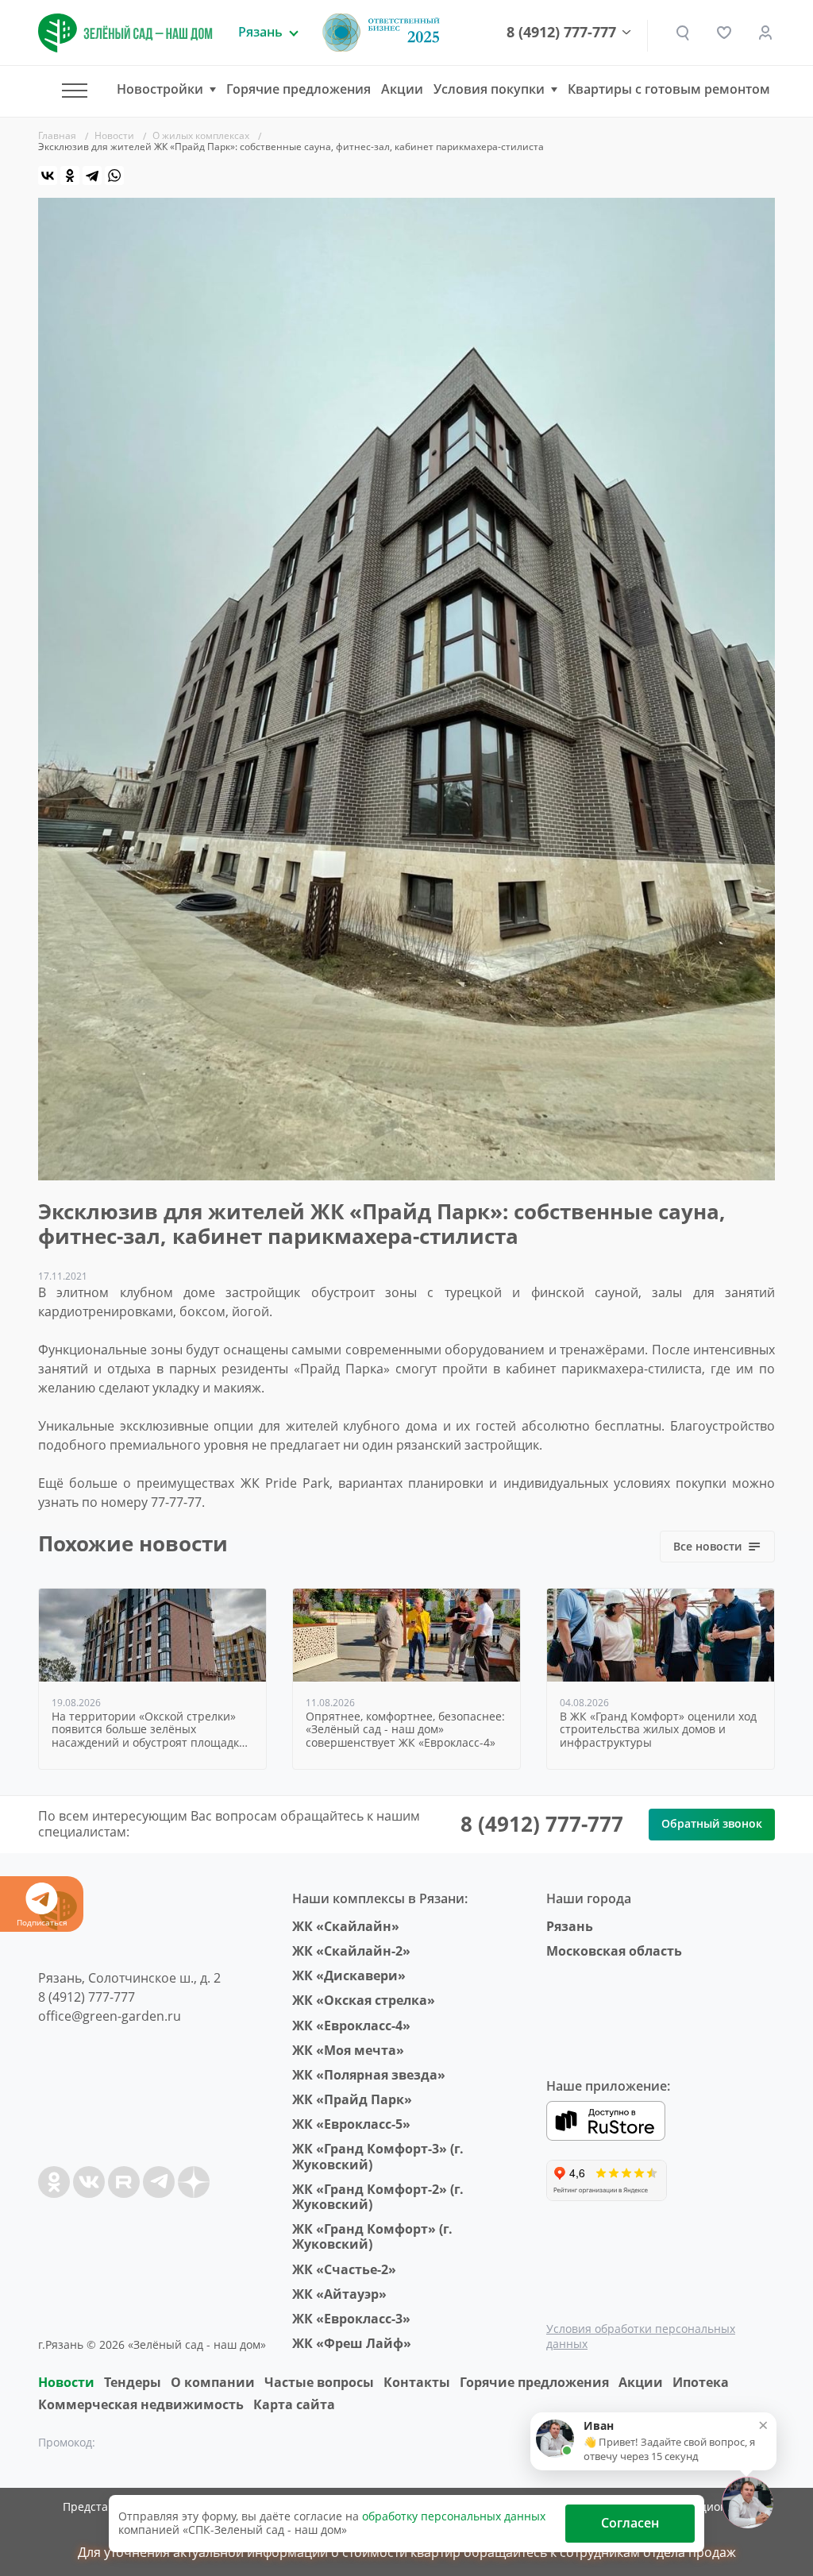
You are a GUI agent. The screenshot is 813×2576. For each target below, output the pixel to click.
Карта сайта (294, 2404)
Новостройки (160, 89)
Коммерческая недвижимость (141, 2404)
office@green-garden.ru (110, 2016)
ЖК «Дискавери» (349, 1975)
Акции (402, 89)
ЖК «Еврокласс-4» (351, 2026)
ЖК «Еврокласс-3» (351, 2319)
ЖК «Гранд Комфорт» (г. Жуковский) (372, 2236)
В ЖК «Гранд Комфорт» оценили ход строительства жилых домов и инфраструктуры (658, 1730)
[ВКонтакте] (48, 176)
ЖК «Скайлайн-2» (351, 1951)
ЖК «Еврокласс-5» (351, 2124)
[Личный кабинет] (765, 33)
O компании (213, 2382)
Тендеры (133, 2382)
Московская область (614, 1951)
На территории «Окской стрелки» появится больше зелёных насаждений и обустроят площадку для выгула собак (148, 1730)
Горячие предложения (299, 89)
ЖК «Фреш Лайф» (352, 2343)
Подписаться (42, 1922)
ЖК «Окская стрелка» (364, 2000)
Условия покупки (489, 89)
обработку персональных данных (454, 2516)
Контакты (417, 2382)
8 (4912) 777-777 (561, 33)
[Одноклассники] (70, 176)
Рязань (570, 1926)
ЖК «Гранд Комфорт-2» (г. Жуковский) (378, 2197)
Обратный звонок (712, 1823)
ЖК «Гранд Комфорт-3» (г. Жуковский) (378, 2156)
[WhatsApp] (114, 176)
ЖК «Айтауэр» (339, 2294)
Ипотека (701, 2382)
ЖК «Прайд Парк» (352, 2099)
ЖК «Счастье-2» (344, 2269)
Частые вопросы (319, 2382)
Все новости (707, 1546)
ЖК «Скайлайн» (346, 1926)
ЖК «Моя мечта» (348, 2050)
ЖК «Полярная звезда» (369, 2075)
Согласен (630, 2523)
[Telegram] (92, 176)
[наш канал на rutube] (124, 2182)
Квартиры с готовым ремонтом (669, 89)
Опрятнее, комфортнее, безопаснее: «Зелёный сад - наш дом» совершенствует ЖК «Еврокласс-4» (405, 1730)
